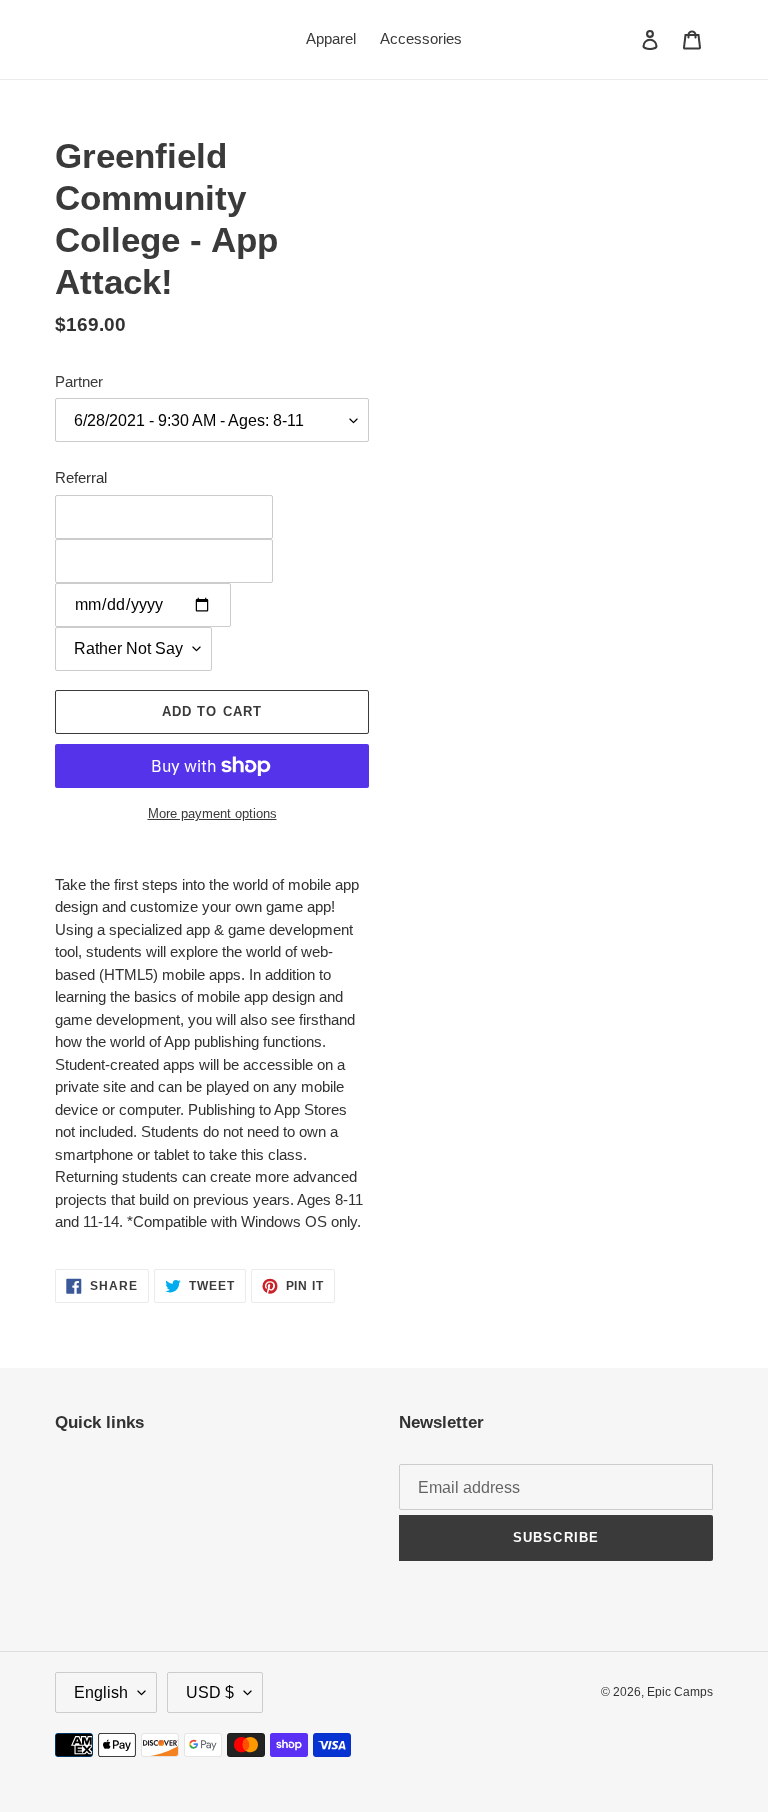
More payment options (212, 813)
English (101, 1692)
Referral (81, 477)
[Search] (623, 39)
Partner (79, 381)
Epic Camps (680, 1692)
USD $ (210, 1692)
